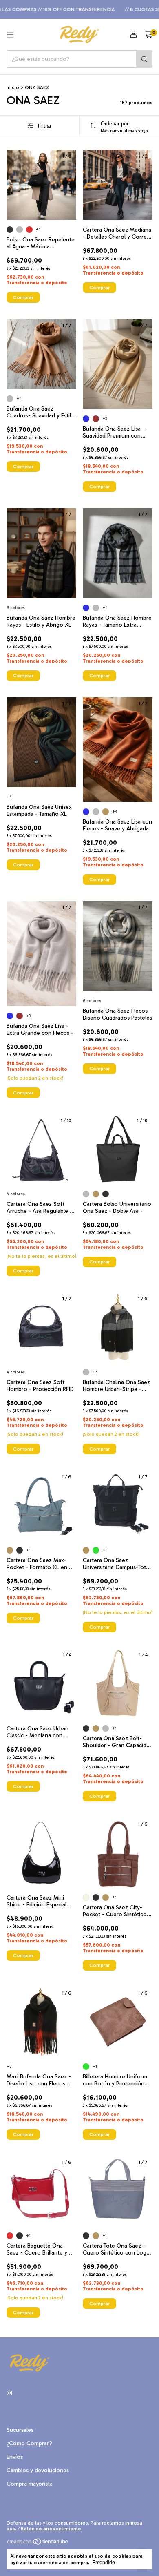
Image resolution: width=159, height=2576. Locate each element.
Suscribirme (79, 122)
